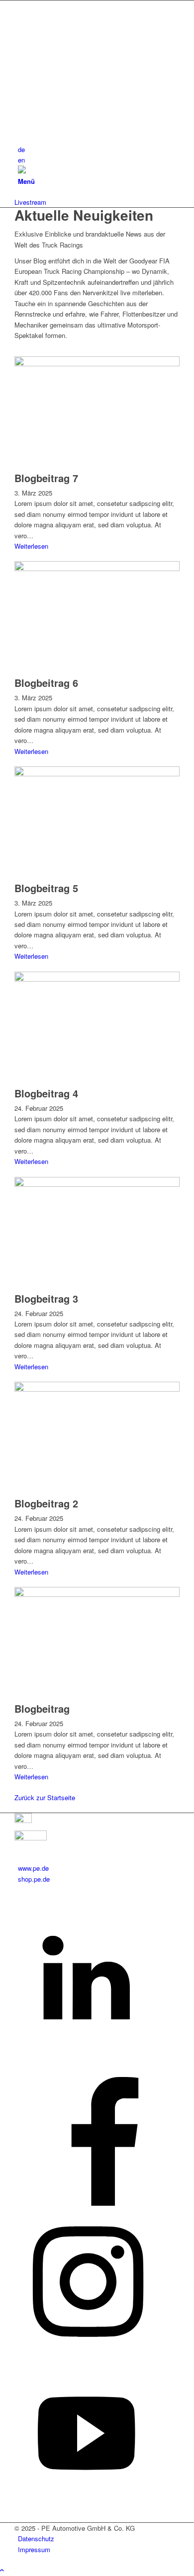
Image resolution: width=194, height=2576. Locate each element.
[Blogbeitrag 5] (97, 774)
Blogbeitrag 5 (46, 888)
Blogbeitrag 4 (46, 1093)
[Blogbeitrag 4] (97, 979)
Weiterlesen (31, 546)
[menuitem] (99, 149)
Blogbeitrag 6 (46, 683)
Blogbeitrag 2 (46, 1503)
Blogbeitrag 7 (46, 478)
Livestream (30, 202)
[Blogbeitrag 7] (97, 364)
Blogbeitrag (42, 1708)
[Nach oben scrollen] (2, 2570)
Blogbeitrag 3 (46, 1298)
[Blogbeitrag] (97, 1594)
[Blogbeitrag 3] (97, 1184)
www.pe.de (33, 1868)
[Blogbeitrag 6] (97, 568)
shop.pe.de (34, 1879)
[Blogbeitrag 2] (97, 1389)
